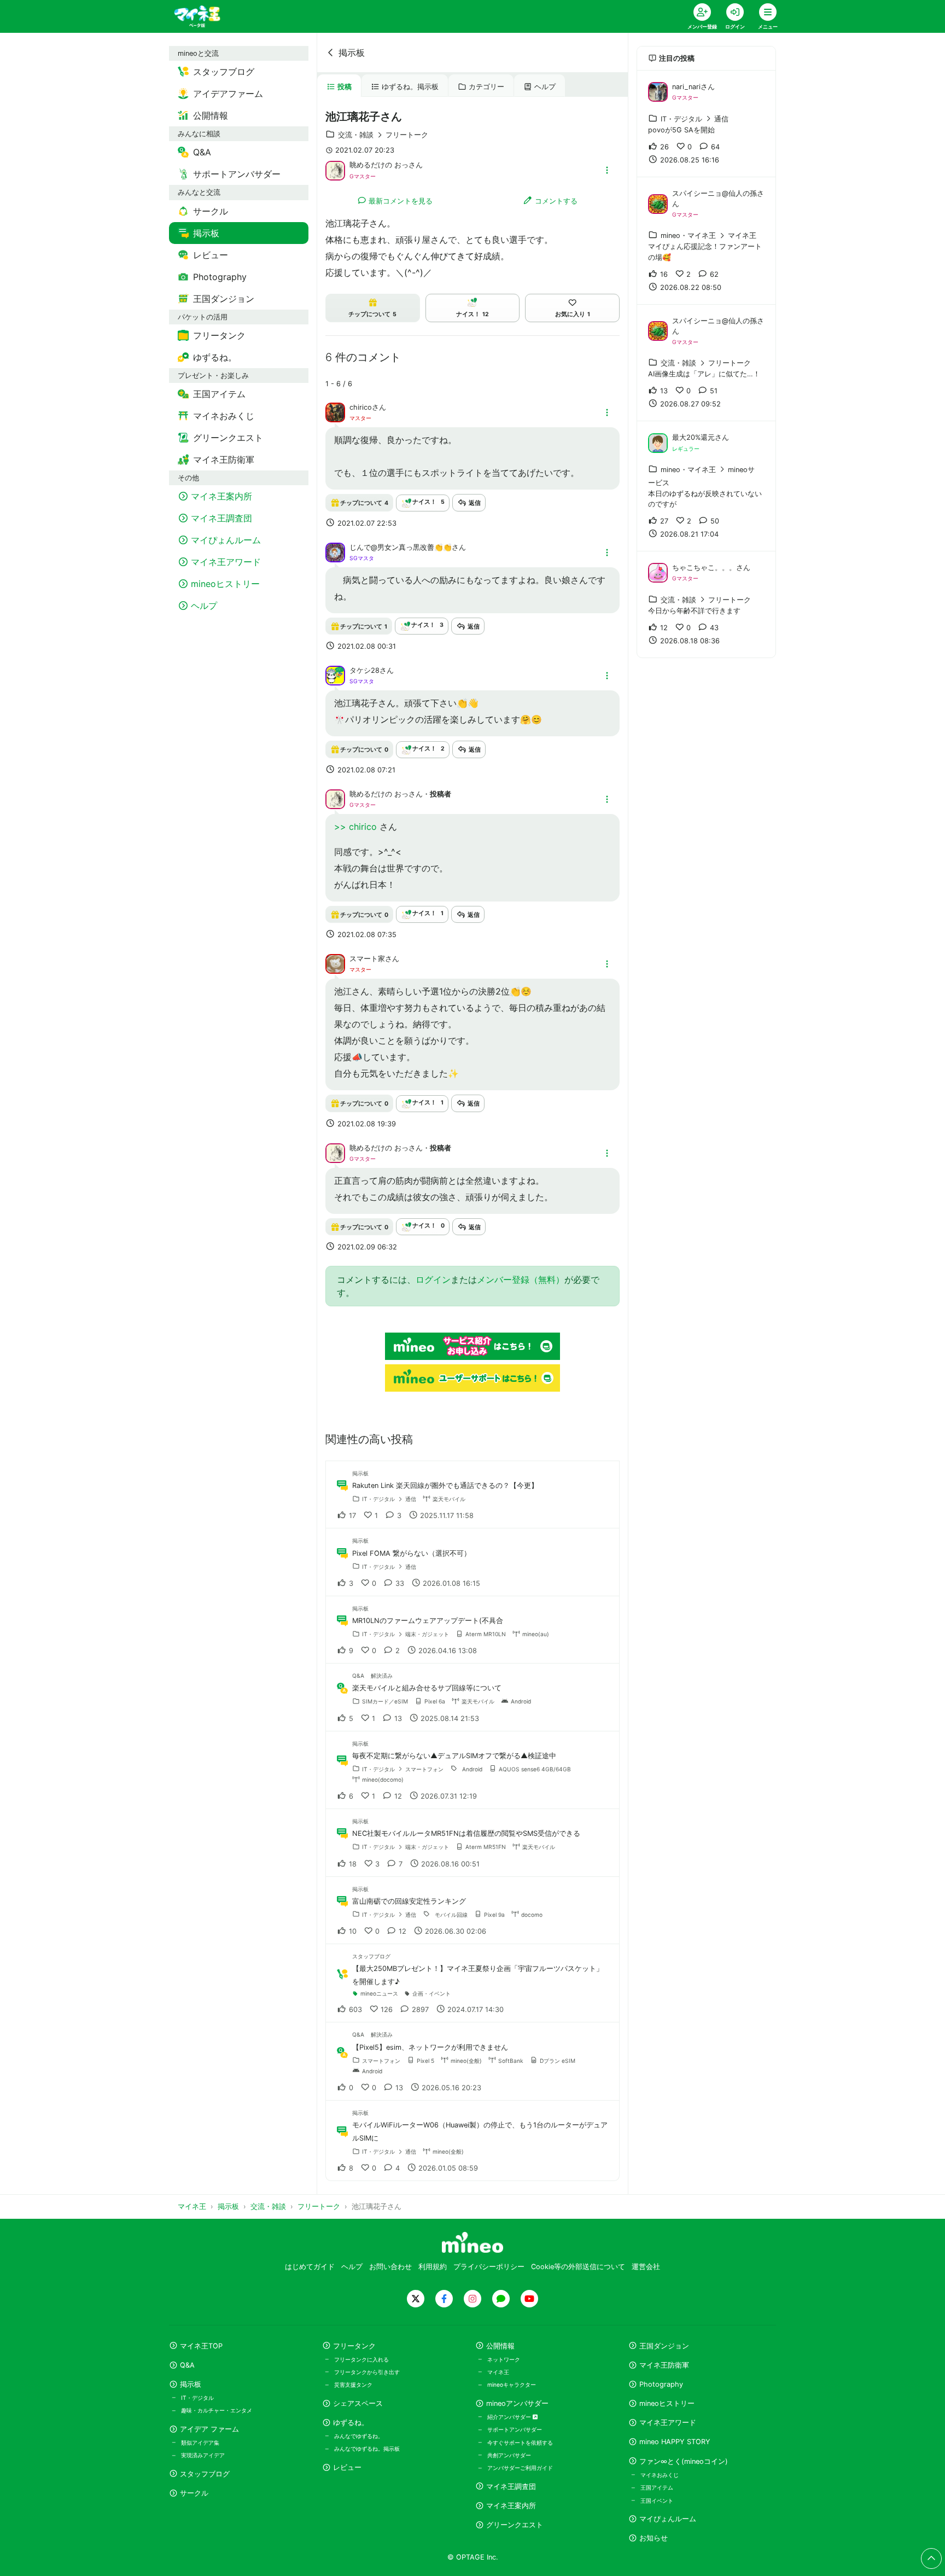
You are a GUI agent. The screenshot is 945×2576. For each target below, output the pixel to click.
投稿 (345, 87)
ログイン (433, 1280)
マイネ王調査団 (511, 2487)
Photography (661, 2384)
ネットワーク (504, 2359)
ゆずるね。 (351, 2423)
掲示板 (352, 53)
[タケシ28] (335, 675)
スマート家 (367, 959)
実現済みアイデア (203, 2455)
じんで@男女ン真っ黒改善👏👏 (401, 547)
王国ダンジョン (664, 2346)
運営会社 (646, 2267)
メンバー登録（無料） (521, 1280)
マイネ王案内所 (511, 2506)
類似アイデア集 (200, 2443)
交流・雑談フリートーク (383, 135)
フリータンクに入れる (361, 2359)
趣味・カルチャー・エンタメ (217, 2410)
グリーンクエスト (515, 2525)
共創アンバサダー (509, 2455)
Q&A (187, 2365)
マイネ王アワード (668, 2423)
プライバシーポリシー (489, 2267)
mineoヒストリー (667, 2403)
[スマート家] (335, 963)
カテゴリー (486, 87)
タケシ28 (364, 670)
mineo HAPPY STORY (675, 2442)
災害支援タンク (353, 2385)
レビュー (347, 2467)
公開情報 (500, 2346)
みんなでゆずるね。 (359, 2436)
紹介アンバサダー (510, 2417)
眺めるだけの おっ (379, 165)
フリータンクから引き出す (367, 2372)
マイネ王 (498, 2372)
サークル (194, 2493)
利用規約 (433, 2267)
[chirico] (335, 412)
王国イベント (657, 2501)
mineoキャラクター (512, 2385)
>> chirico (357, 827)
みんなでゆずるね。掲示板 (367, 2449)
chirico (361, 407)
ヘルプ (545, 87)
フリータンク (354, 2346)
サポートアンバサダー (515, 2429)
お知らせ (654, 2538)
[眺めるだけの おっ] (335, 170)
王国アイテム (657, 2487)
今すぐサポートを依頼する (520, 2443)
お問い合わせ (390, 2267)
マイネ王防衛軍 (664, 2365)
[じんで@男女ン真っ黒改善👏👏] (335, 551)
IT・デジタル (197, 2398)
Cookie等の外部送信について (578, 2267)
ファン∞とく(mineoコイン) (684, 2461)
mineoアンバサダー (517, 2403)
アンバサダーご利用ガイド (520, 2468)
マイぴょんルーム (668, 2519)
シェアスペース (358, 2403)
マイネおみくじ (660, 2475)
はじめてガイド (310, 2267)
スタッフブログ (205, 2474)
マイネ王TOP (201, 2346)
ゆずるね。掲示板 (410, 87)
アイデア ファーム (209, 2429)
